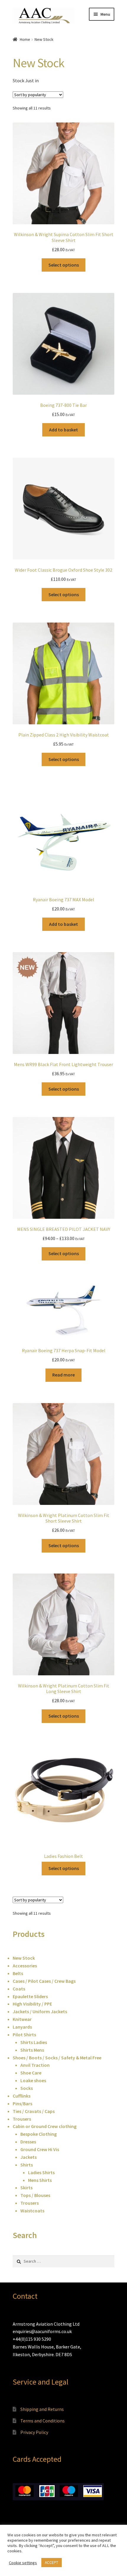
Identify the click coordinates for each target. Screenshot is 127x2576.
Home (25, 39)
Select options (64, 265)
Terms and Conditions (43, 2421)
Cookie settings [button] (23, 2563)
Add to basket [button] (63, 430)
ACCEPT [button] (52, 2563)
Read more (63, 1375)
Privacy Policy (34, 2432)
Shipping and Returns (42, 2409)
